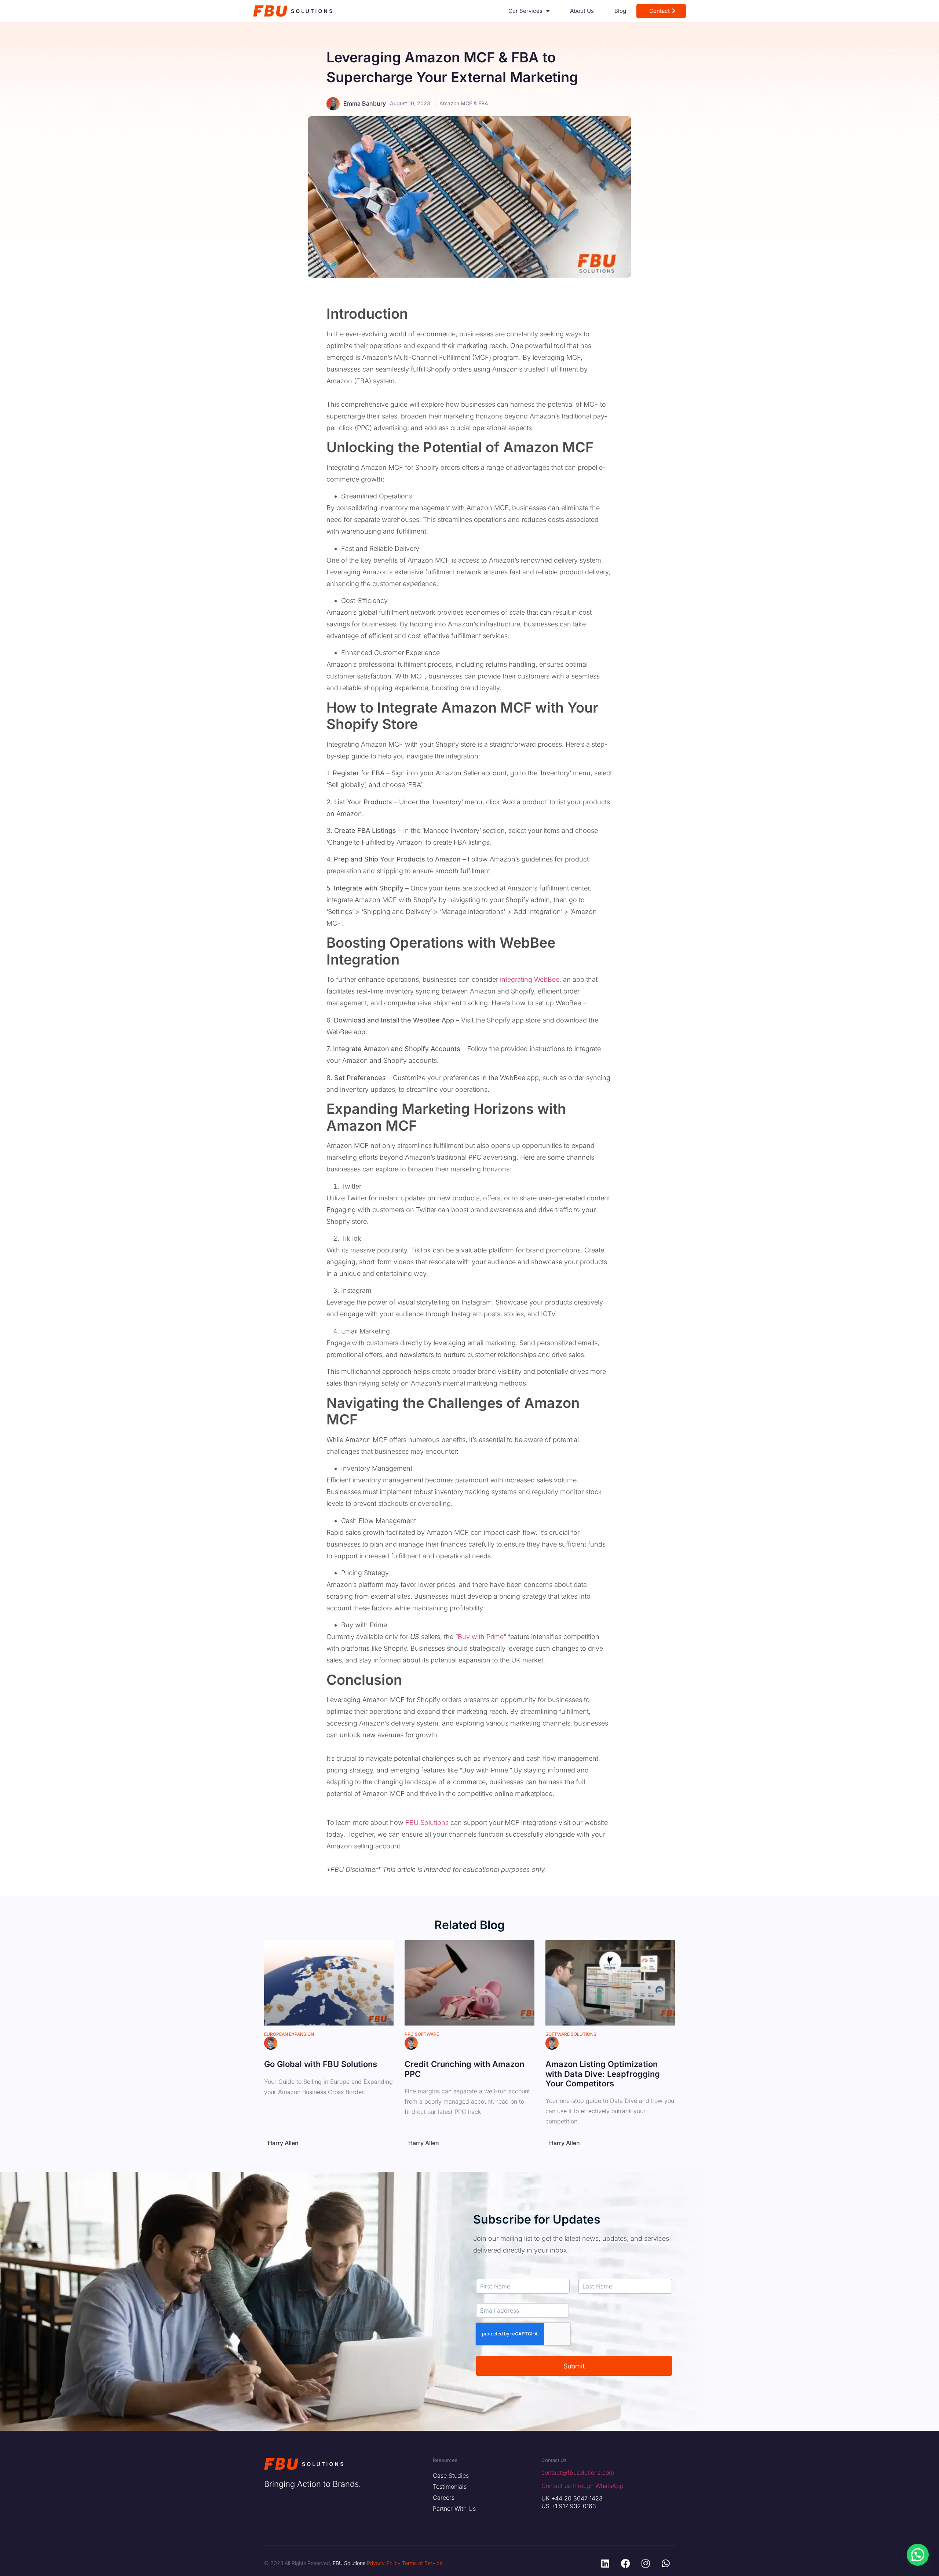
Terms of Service (422, 2563)
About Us (582, 11)
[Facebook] (625, 2563)
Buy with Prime (481, 1637)
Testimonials (450, 2487)
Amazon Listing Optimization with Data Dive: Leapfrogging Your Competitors (603, 2074)
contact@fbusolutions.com (578, 2473)
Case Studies (451, 2476)
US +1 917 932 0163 (569, 2506)
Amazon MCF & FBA (464, 103)
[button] (918, 2555)
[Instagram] (646, 2563)
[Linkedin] (605, 2563)
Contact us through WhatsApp (582, 2486)
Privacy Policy (384, 2563)
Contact (660, 11)
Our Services (525, 11)
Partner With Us (454, 2509)
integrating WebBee (530, 979)
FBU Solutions (427, 1823)
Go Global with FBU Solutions (321, 2064)
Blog (620, 11)
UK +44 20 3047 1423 (572, 2498)
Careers (444, 2498)
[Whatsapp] (666, 2563)
